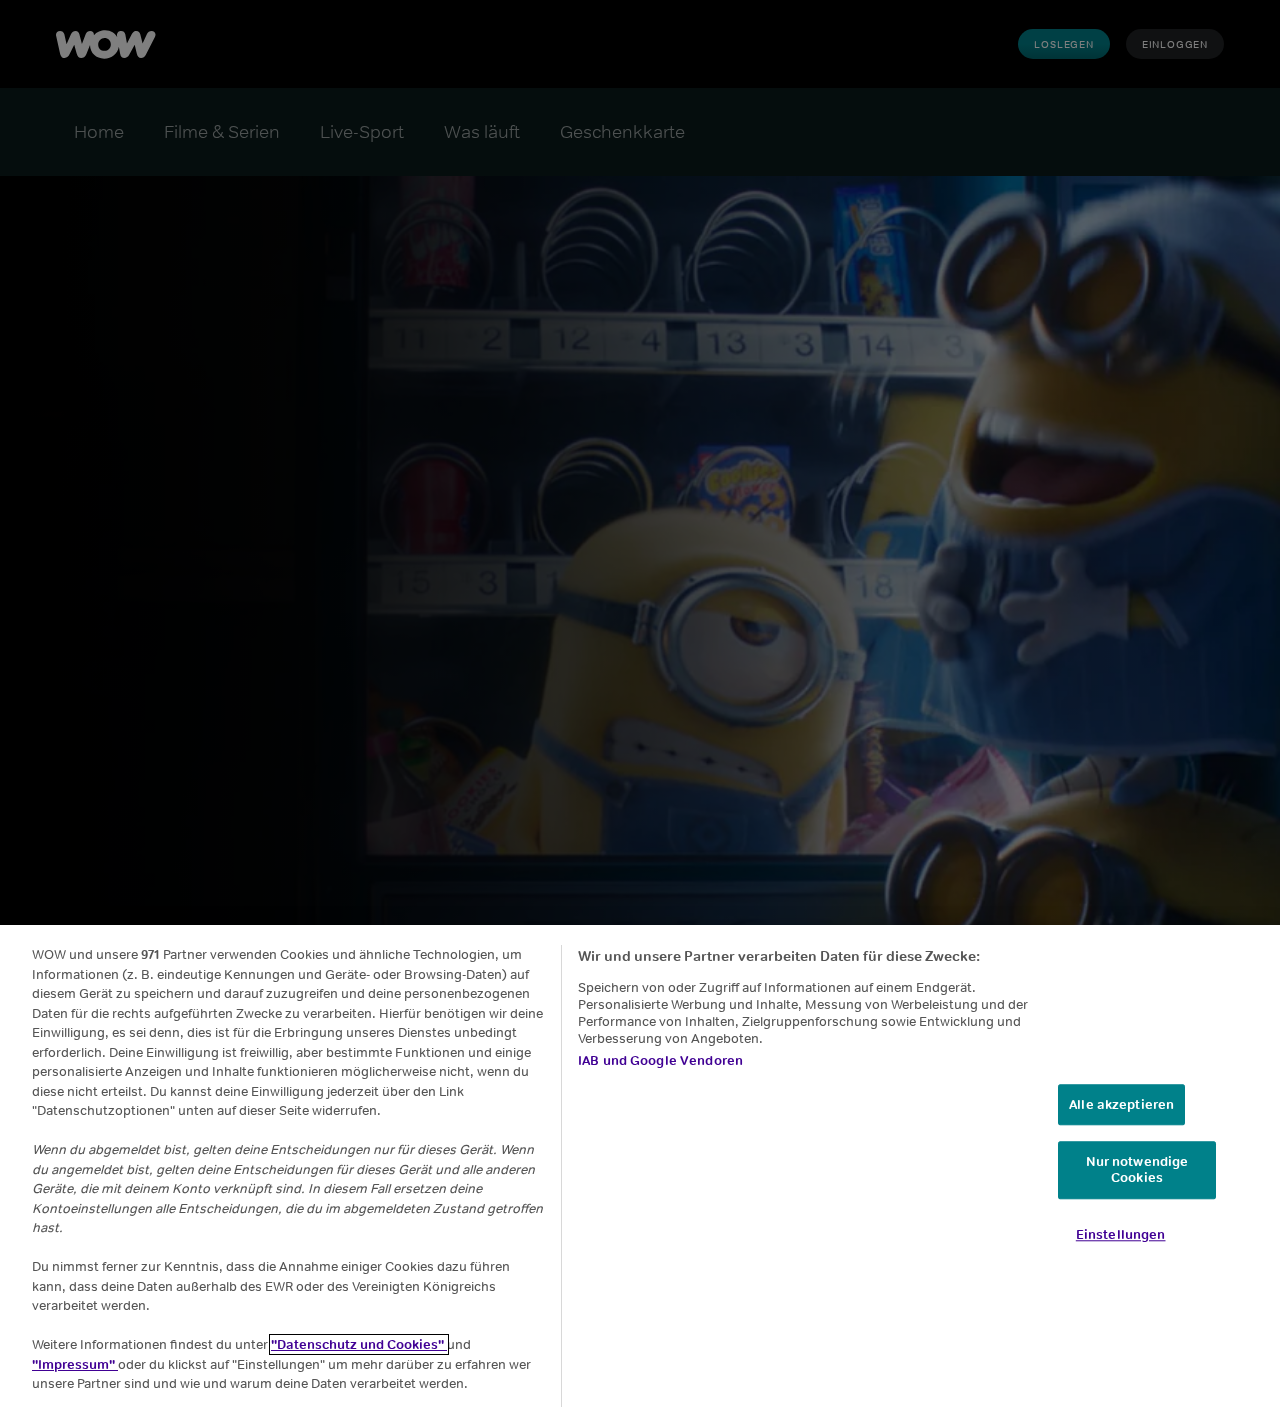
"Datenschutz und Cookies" (359, 1344)
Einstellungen (1121, 1234)
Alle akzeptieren (1121, 1104)
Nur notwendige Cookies (1137, 1170)
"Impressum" (75, 1364)
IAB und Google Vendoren (660, 1060)
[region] (640, 1171)
